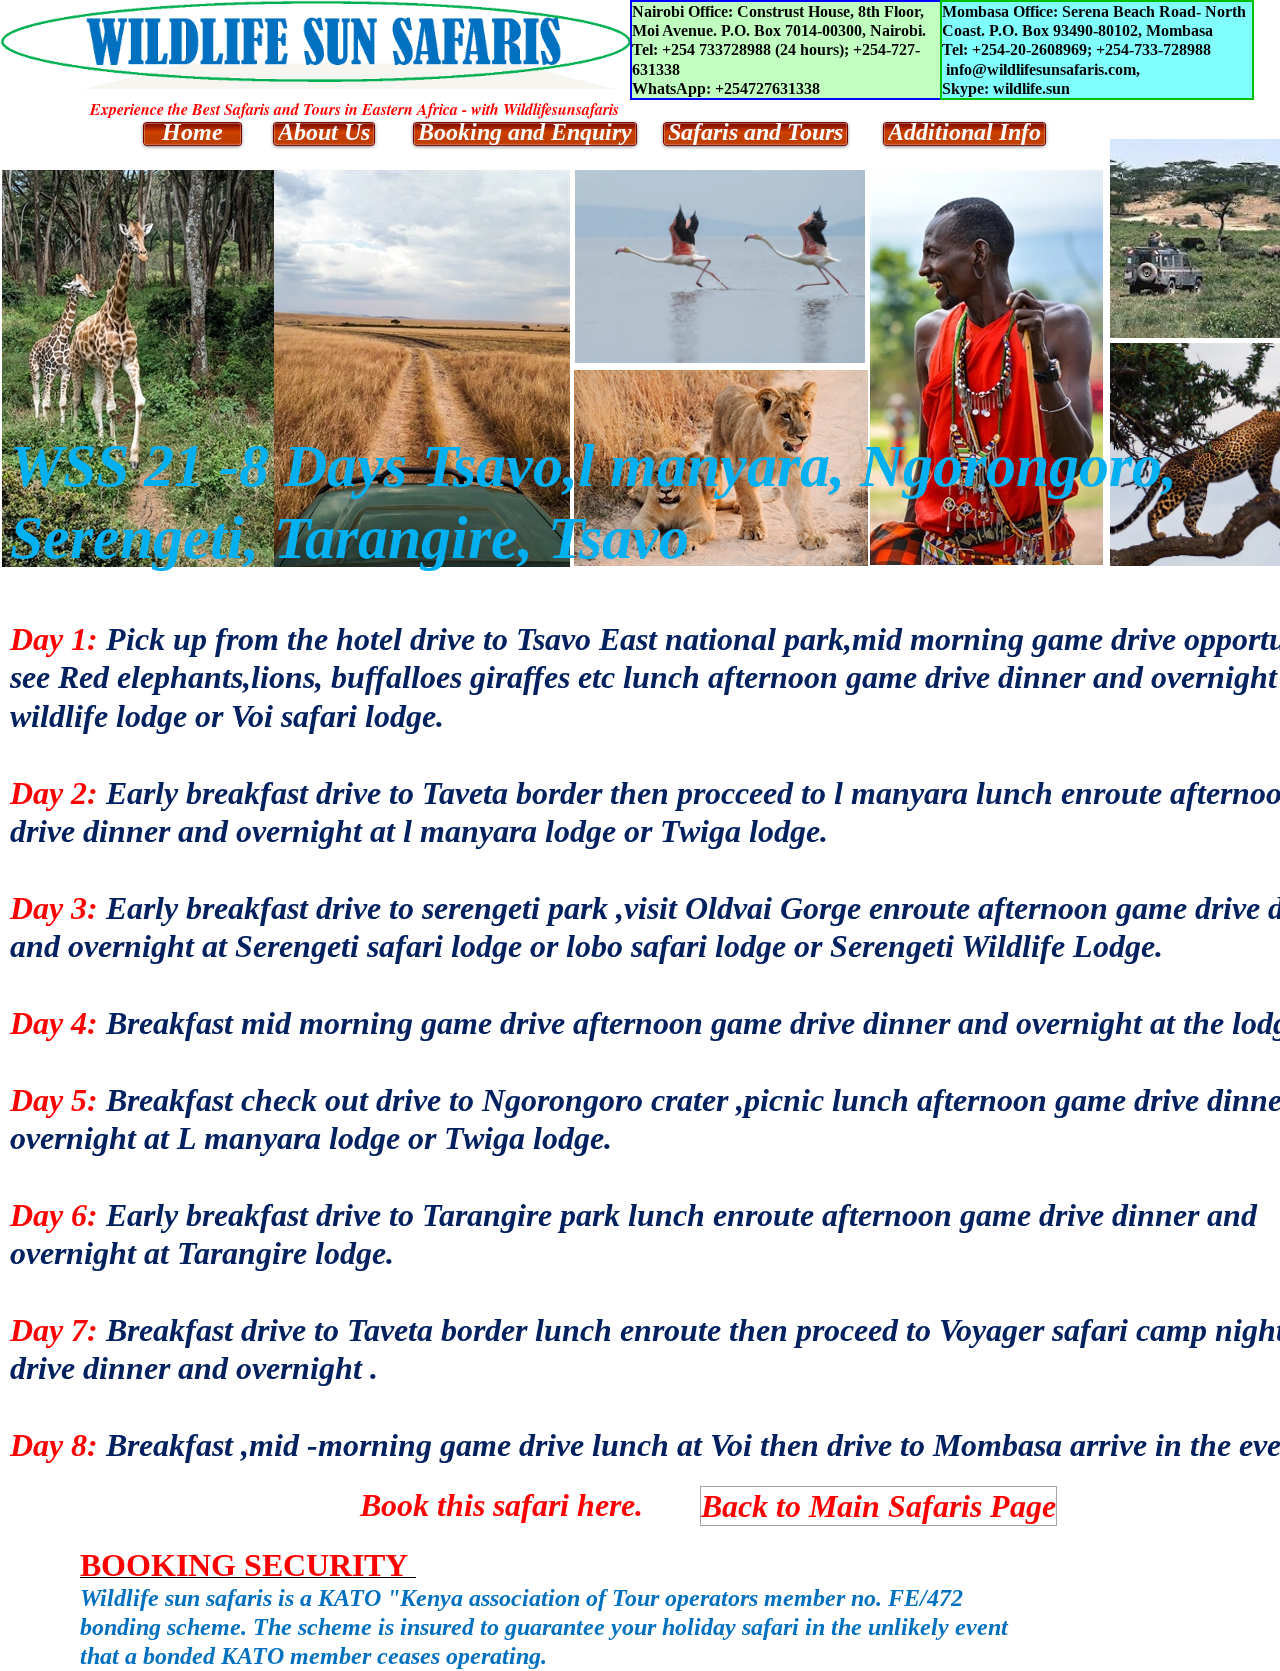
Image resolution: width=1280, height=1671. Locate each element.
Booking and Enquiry (525, 132)
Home (192, 132)
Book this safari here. (501, 1505)
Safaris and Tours (755, 132)
